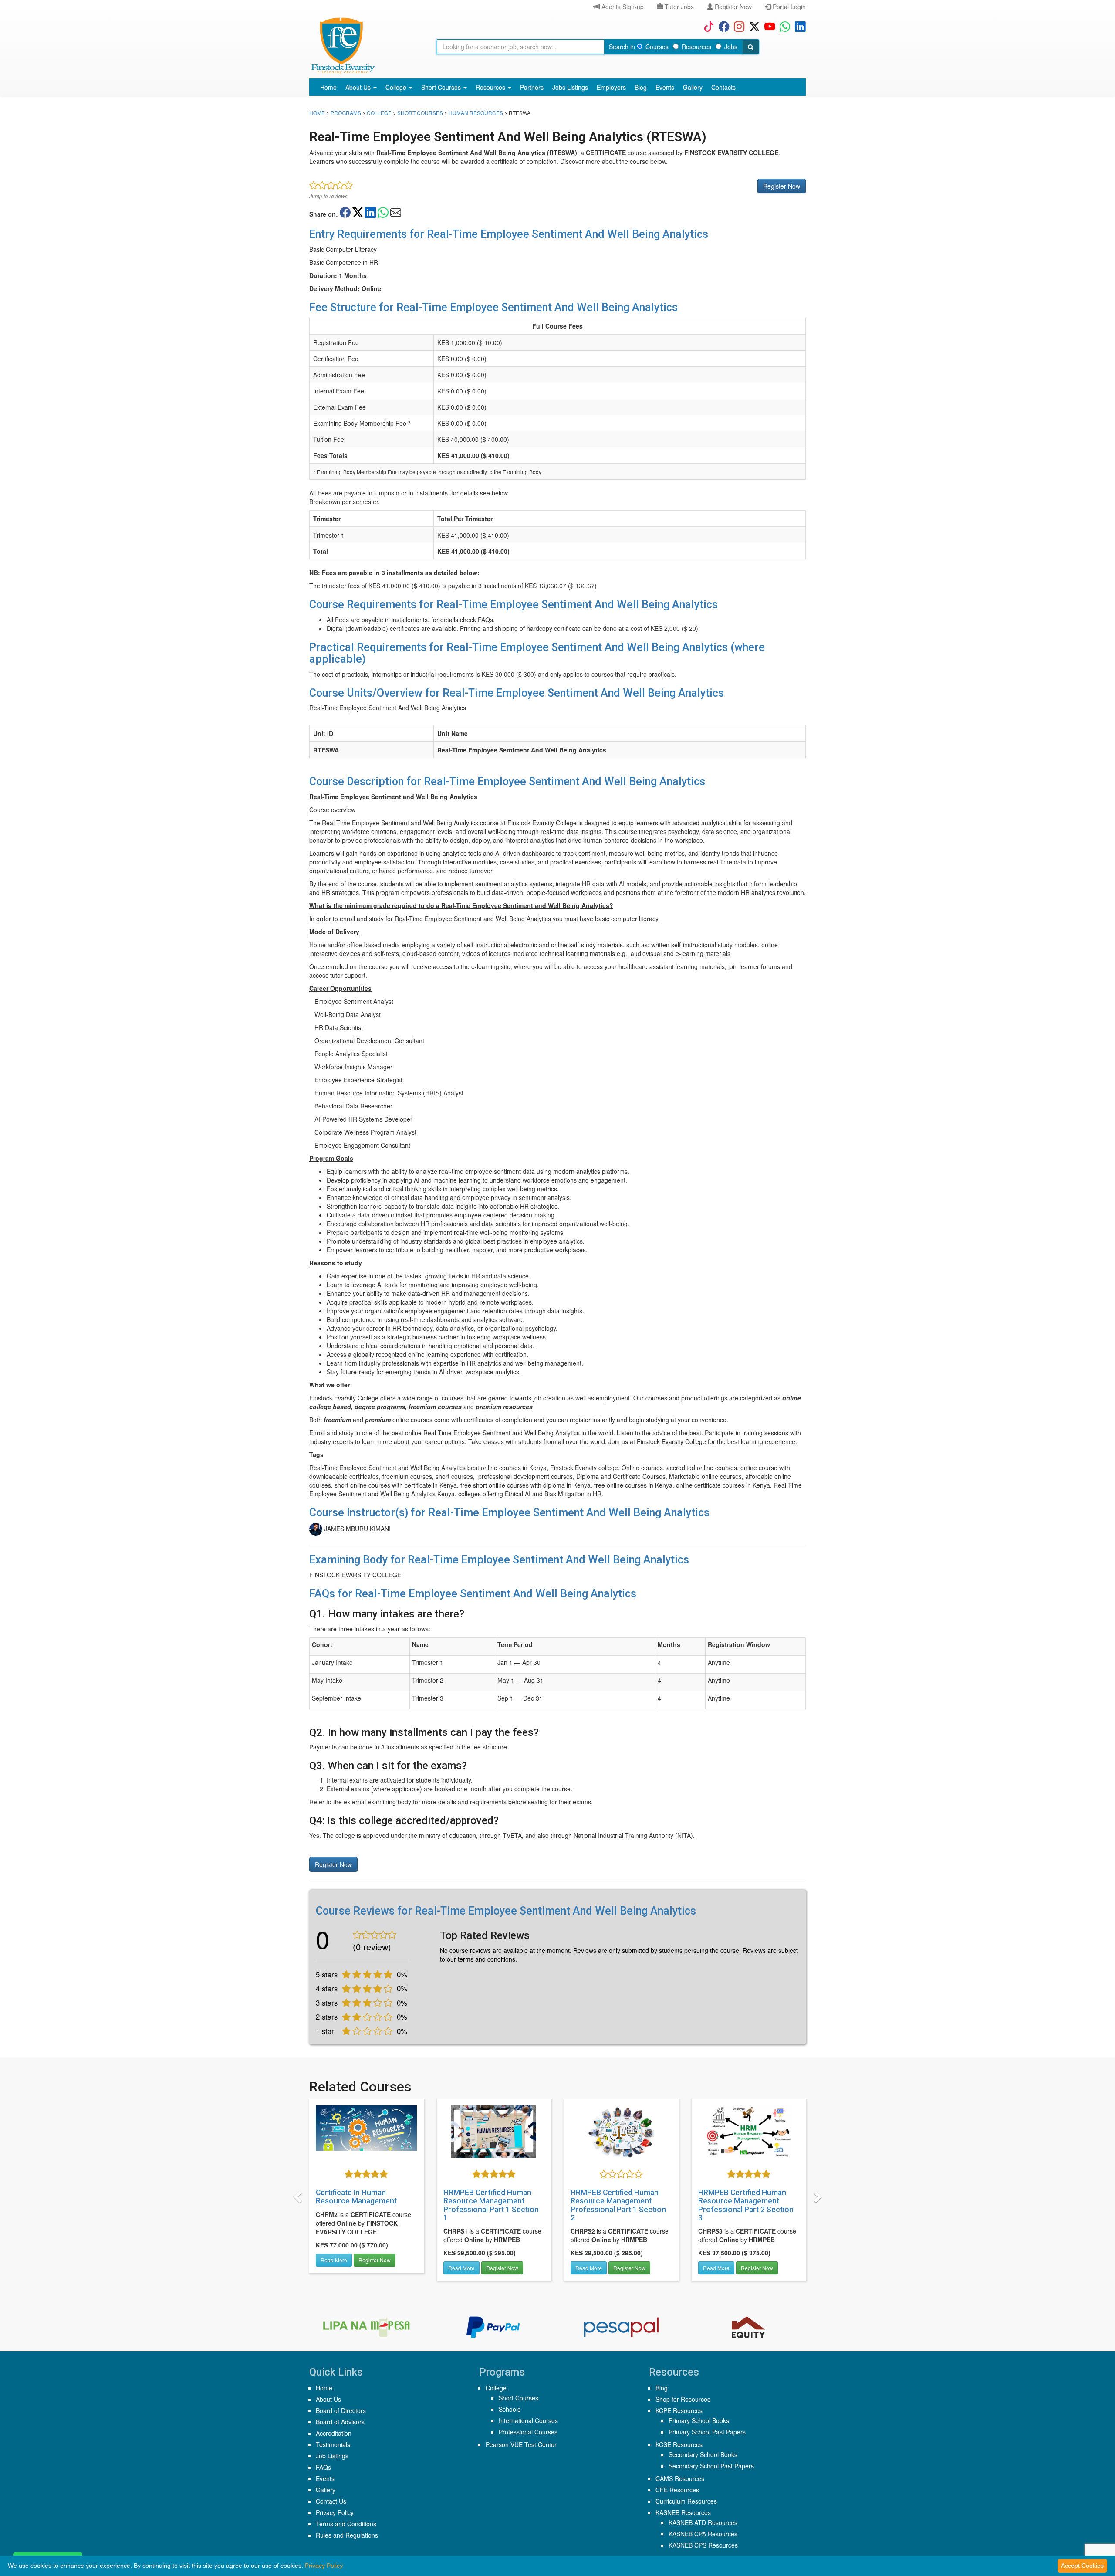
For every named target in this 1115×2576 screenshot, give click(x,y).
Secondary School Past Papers (711, 2466)
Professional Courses (528, 2432)
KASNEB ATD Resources (703, 2522)
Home (328, 87)
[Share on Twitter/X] (358, 212)
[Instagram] (737, 26)
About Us (359, 87)
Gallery (693, 87)
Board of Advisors (340, 2422)
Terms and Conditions (346, 2524)
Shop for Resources (683, 2399)
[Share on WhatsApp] (383, 212)
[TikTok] (707, 26)
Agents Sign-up (622, 7)
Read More (334, 2268)
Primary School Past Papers (707, 2432)
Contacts (723, 87)
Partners (532, 87)
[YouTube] (768, 26)
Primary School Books (699, 2420)
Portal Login (788, 7)
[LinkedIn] (798, 26)
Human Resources (476, 113)
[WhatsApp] (783, 26)
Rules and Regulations (347, 2535)
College (397, 87)
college (379, 113)
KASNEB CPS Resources (703, 2545)
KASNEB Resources (683, 2512)
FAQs (323, 2467)
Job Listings (332, 2456)
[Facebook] (722, 26)
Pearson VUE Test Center (521, 2444)
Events (665, 87)
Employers (611, 87)
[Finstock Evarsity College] (343, 46)
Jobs (731, 47)
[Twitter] (752, 26)
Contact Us (331, 2501)
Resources (696, 47)
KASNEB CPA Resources (703, 2534)
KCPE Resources (679, 2410)
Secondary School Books (703, 2454)
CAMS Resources (680, 2478)
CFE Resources (677, 2490)
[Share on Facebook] (345, 212)
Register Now (732, 7)
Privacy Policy (335, 2512)
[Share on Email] (396, 212)
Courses (657, 47)
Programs (346, 113)
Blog (641, 87)
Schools (510, 2409)
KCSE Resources (679, 2444)
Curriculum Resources (686, 2501)
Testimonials (333, 2444)
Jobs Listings (570, 87)
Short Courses (442, 87)
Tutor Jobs (678, 7)
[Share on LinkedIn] (370, 212)
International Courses (528, 2420)
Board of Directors (341, 2410)
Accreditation (334, 2433)
